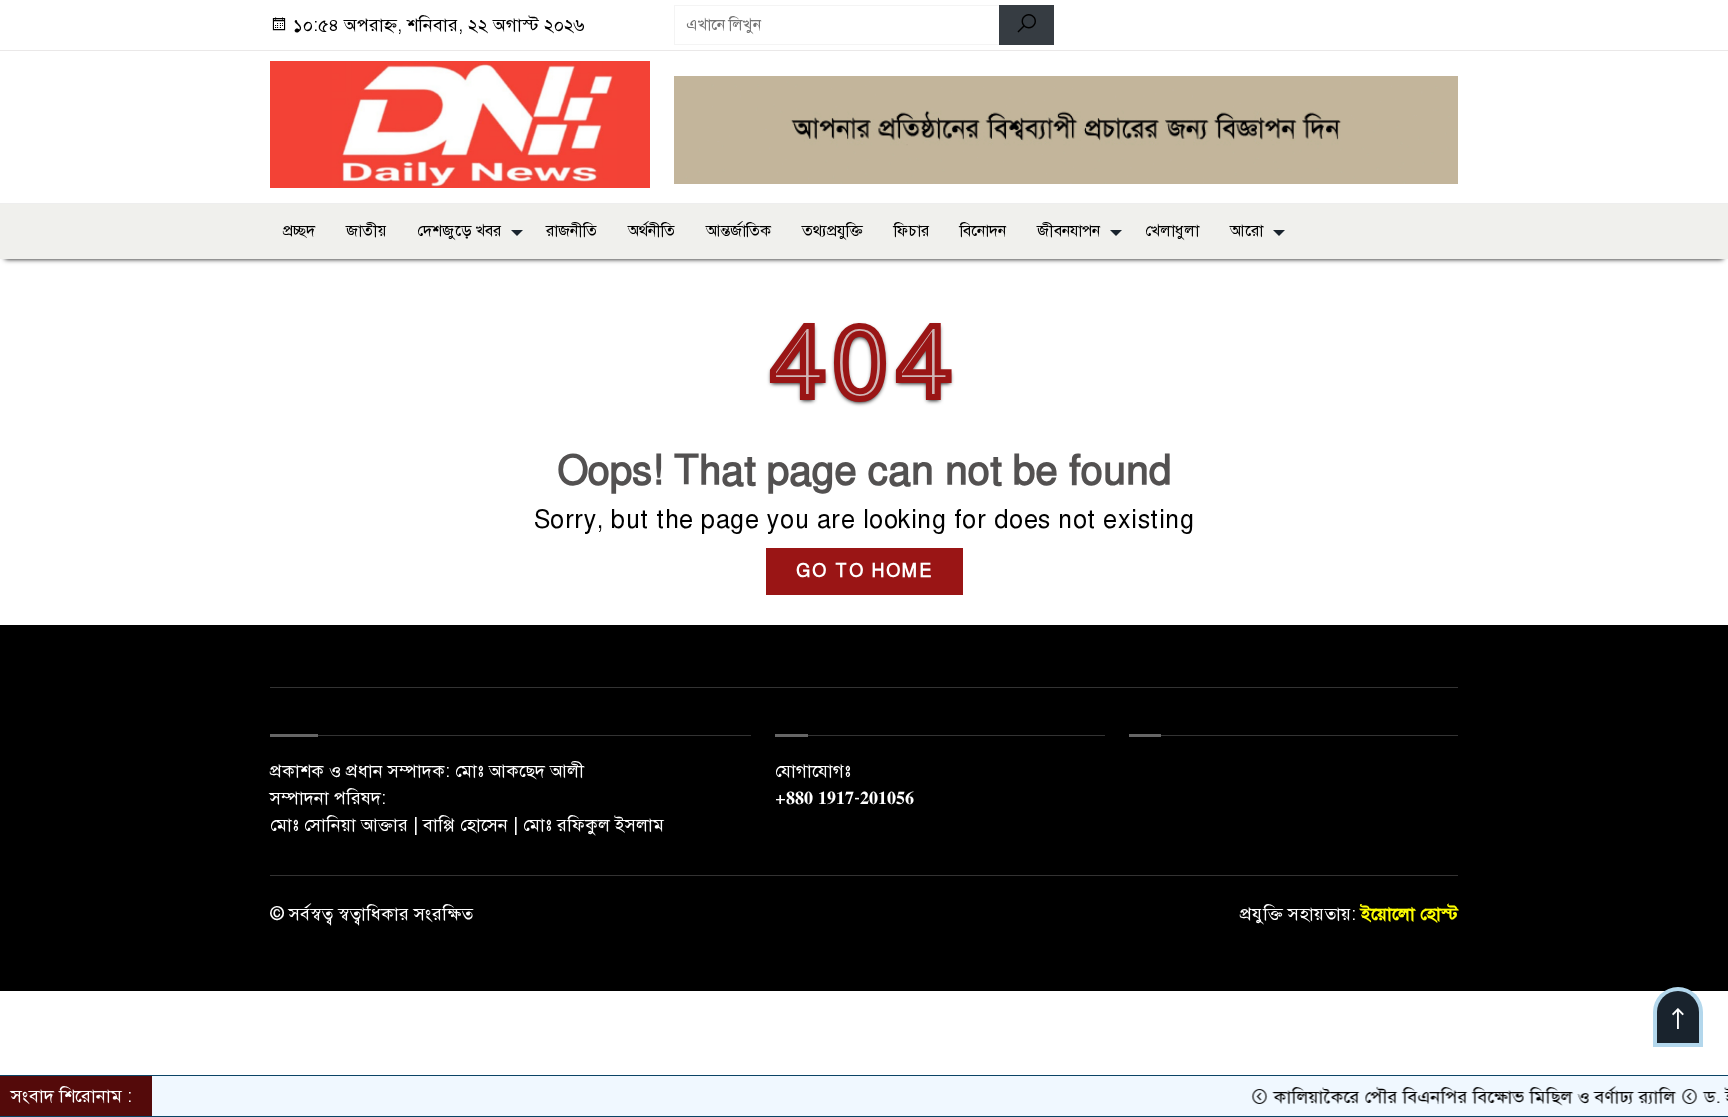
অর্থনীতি (651, 231)
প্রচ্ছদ (299, 231)
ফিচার (911, 231)
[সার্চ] (1026, 25)
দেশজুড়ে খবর (459, 231)
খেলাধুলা (1172, 231)
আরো (1246, 231)
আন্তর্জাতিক (738, 231)
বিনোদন (983, 231)
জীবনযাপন (1068, 231)
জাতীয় (366, 231)
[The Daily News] (460, 123)
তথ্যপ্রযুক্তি (832, 231)
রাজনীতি (571, 231)
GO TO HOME (864, 571)
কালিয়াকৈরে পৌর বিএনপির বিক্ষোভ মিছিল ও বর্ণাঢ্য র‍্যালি (1452, 1097)
